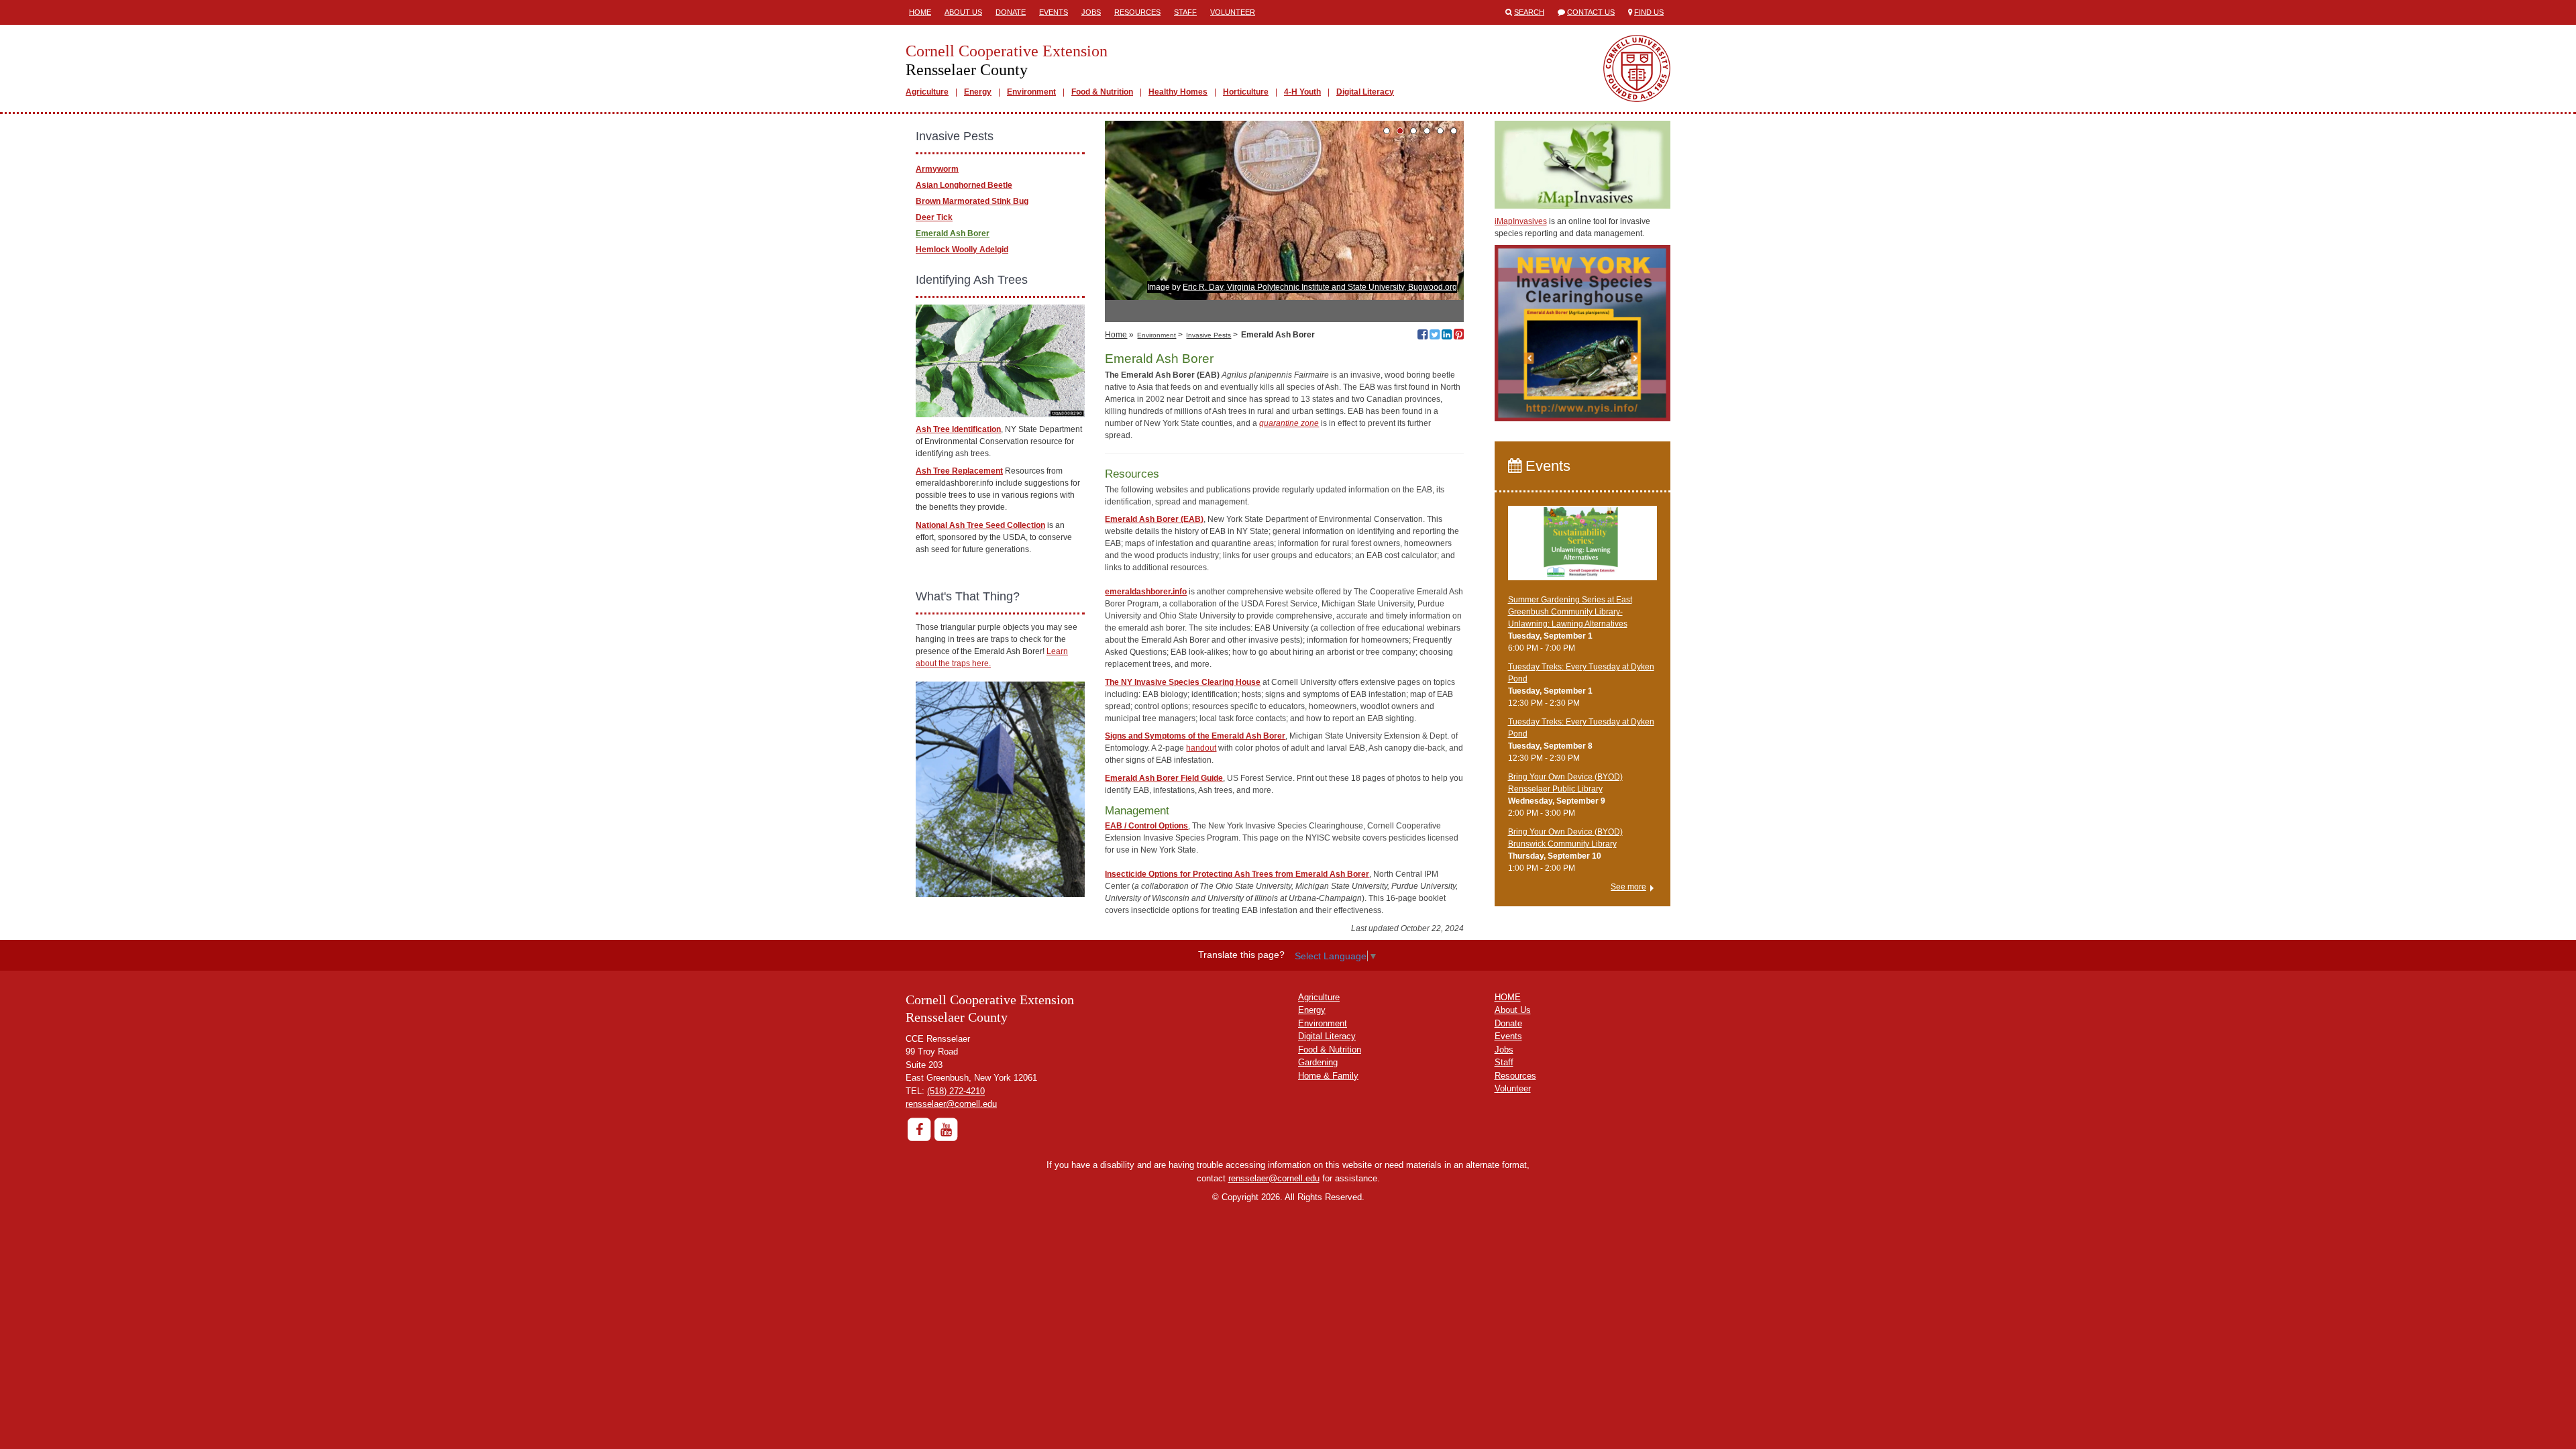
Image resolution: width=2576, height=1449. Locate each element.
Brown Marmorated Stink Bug (972, 201)
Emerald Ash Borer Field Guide (1164, 778)
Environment (1031, 92)
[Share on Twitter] (1435, 336)
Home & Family (1328, 1076)
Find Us (1649, 12)
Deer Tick (934, 217)
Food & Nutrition (1102, 92)
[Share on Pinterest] (1459, 336)
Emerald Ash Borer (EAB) (1154, 519)
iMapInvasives (1521, 221)
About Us (963, 12)
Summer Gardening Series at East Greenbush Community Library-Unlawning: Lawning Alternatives (1570, 612)
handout (1201, 748)
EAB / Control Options (1146, 826)
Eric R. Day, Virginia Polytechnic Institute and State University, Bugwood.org (1320, 287)
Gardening (1318, 1062)
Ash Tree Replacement (959, 471)
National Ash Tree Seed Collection (980, 525)
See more (1628, 887)
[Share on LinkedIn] (1447, 336)
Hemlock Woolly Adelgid (962, 250)
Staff (1185, 12)
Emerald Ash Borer (953, 233)
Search (1529, 12)
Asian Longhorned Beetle (964, 185)
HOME (1508, 997)
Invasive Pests (1209, 335)
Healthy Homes (1178, 92)
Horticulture (1246, 92)
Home (920, 12)
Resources (1137, 12)
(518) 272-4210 (956, 1091)
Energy (978, 92)
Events (1054, 12)
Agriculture (927, 92)
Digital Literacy (1365, 92)
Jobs (1091, 12)
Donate (1011, 12)
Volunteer (1233, 12)
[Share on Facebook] (1423, 336)
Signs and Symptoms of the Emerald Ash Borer (1195, 736)
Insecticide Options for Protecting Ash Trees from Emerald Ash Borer (1237, 874)
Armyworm (937, 169)
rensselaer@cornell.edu (951, 1104)
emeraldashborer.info (1146, 592)
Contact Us (1591, 12)
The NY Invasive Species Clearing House (1183, 682)
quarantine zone (1289, 423)
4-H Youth (1302, 92)
